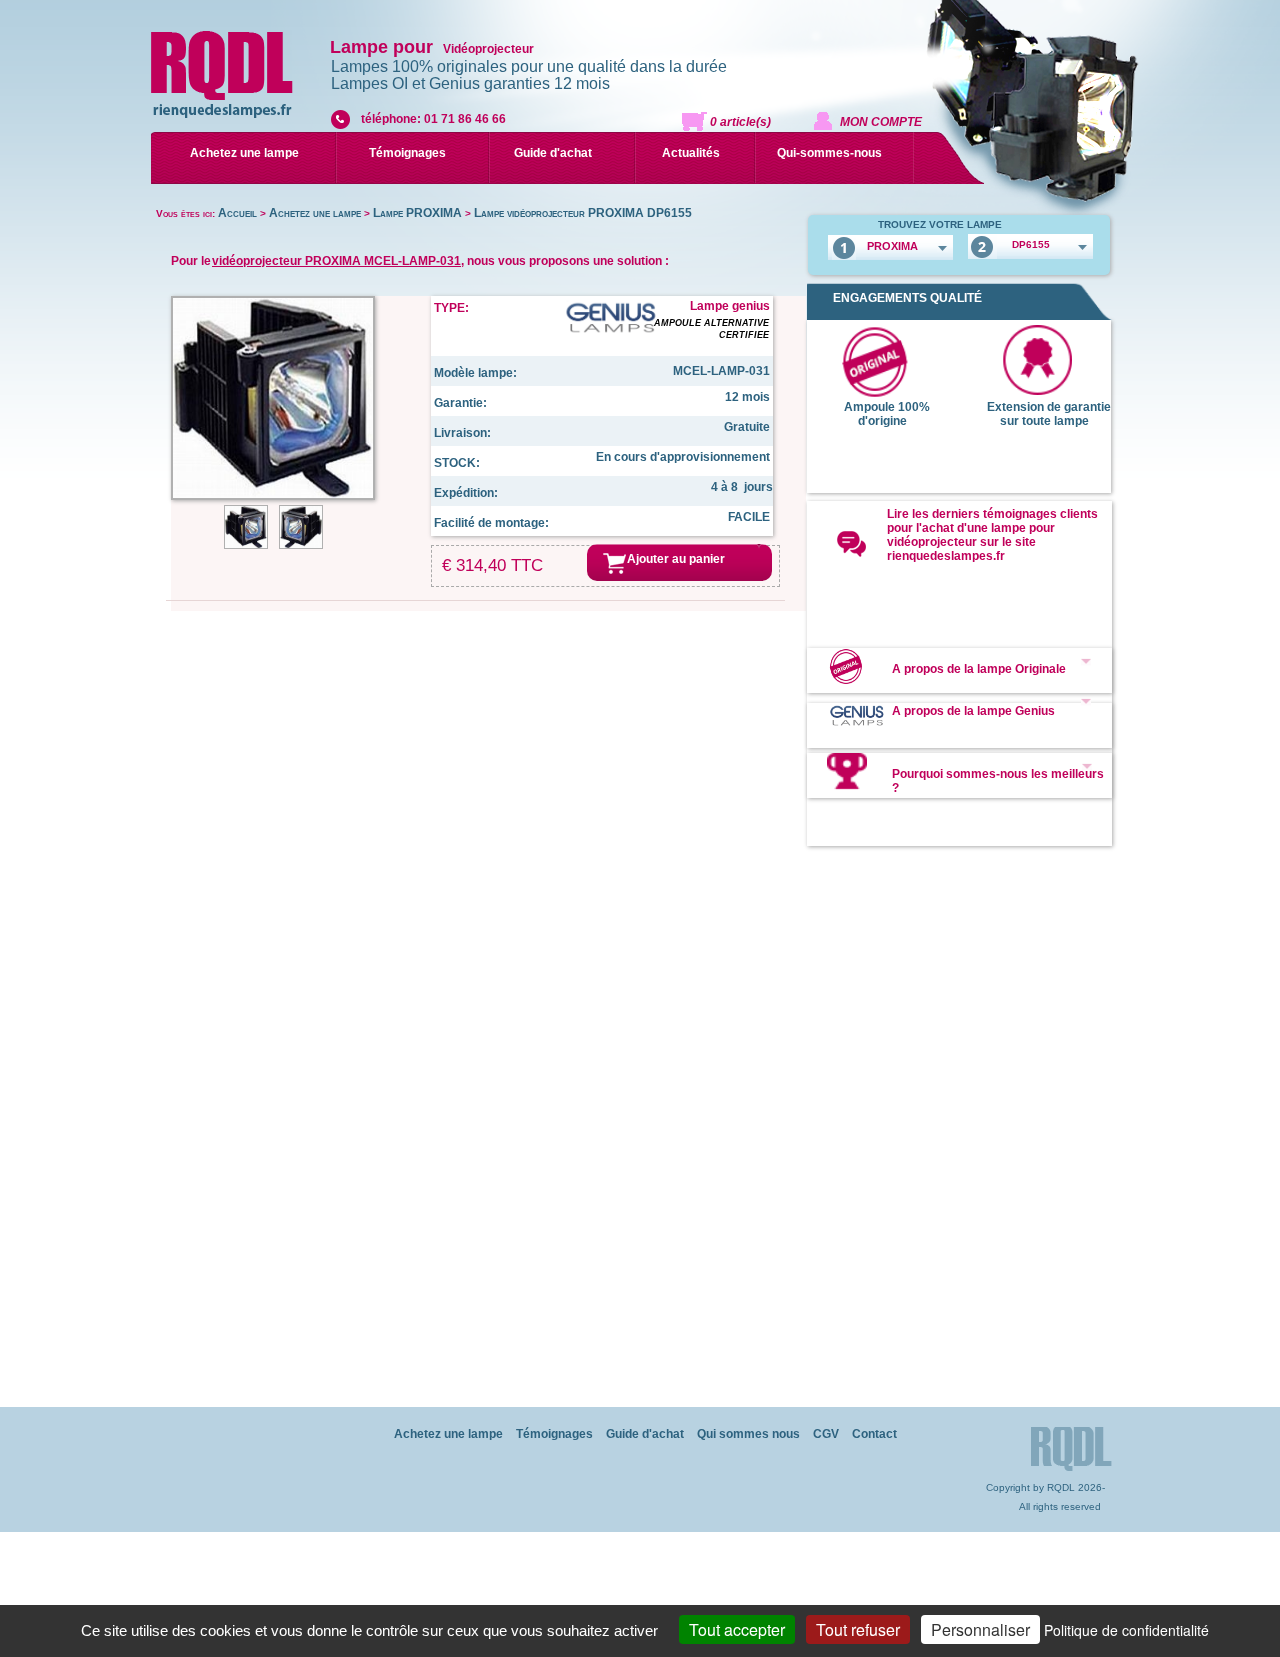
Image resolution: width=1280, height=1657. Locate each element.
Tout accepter (737, 1629)
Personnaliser (980, 1629)
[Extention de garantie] (1037, 391)
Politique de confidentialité (1126, 1630)
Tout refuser (858, 1629)
